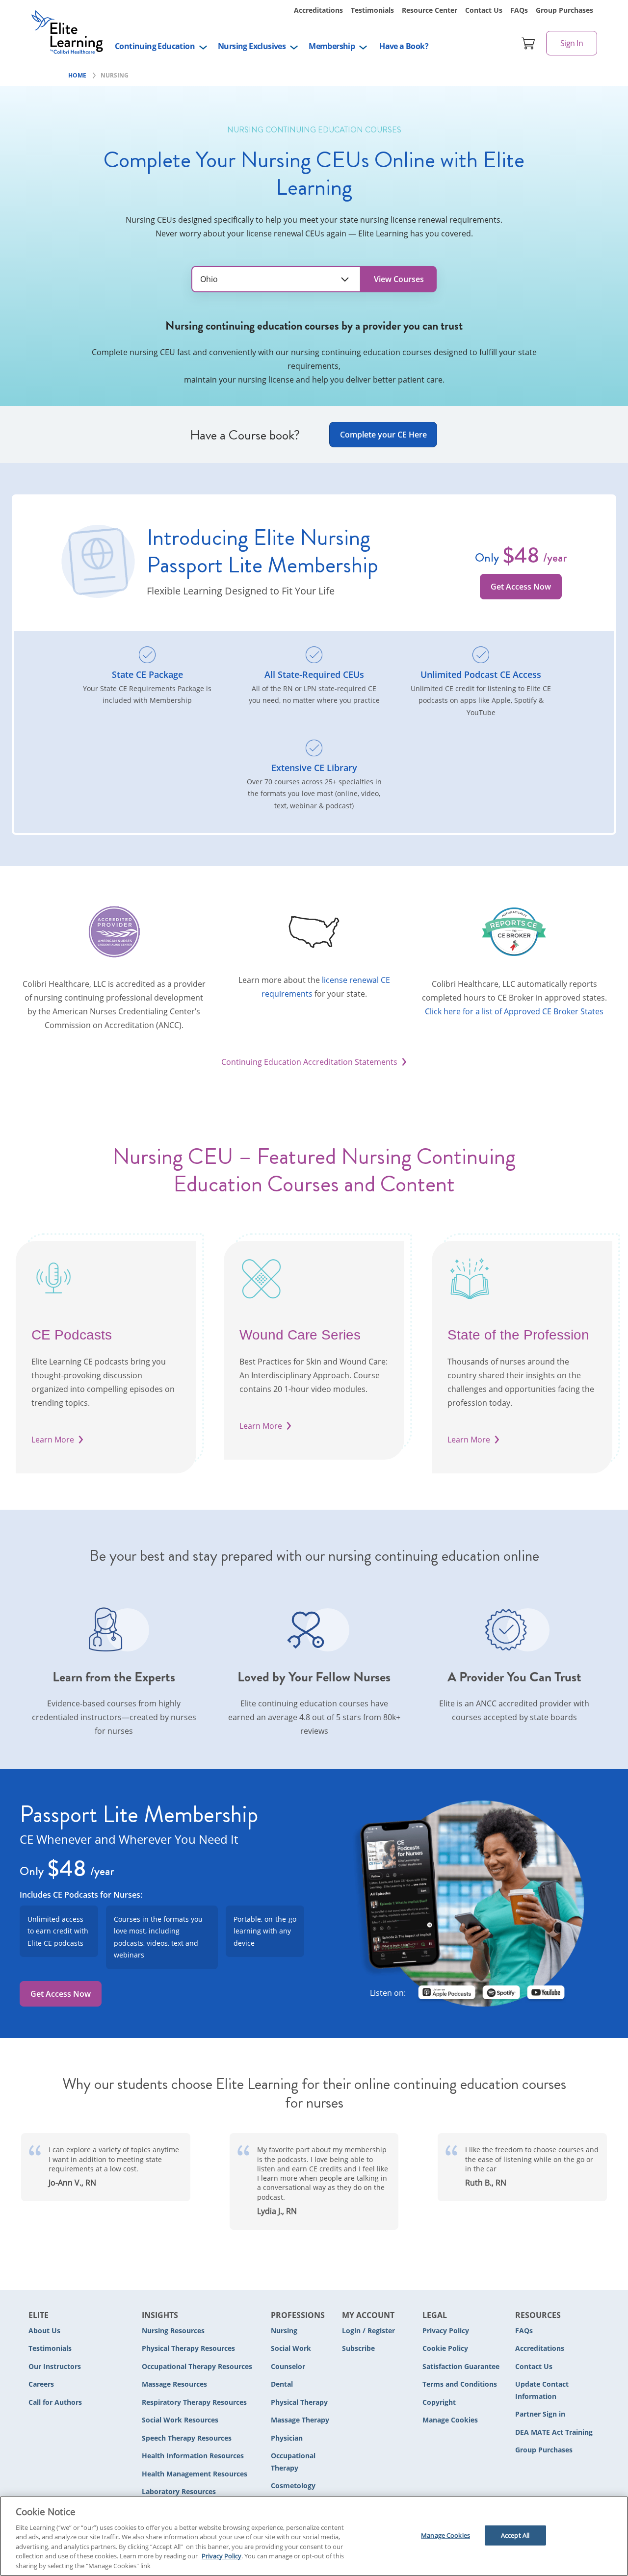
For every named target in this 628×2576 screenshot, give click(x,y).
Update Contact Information (542, 2390)
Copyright (439, 2402)
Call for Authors (55, 2402)
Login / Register (368, 2331)
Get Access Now (521, 587)
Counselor (288, 2366)
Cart (528, 43)
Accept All (515, 2535)
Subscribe (358, 2348)
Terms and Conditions (460, 2384)
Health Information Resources (193, 2456)
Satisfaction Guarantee (461, 2366)
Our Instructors (55, 2366)
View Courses (399, 279)
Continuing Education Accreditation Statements (309, 1062)
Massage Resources (174, 2384)
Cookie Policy (445, 2348)
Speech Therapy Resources (187, 2438)
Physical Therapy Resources (188, 2348)
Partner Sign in (540, 2414)
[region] (314, 2536)
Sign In (572, 43)
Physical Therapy (299, 2402)
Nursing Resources (173, 2331)
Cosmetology (293, 2486)
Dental (282, 2384)
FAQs (519, 10)
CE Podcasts (72, 1335)
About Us (44, 2331)
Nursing (284, 2331)
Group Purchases (564, 10)
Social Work (291, 2348)
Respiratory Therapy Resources (194, 2402)
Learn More (53, 1440)
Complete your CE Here (383, 435)
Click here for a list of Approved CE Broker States (514, 1011)
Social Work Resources (180, 2420)
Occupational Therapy (293, 2462)
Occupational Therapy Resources (197, 2366)
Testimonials (372, 10)
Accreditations (318, 10)
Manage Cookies (450, 2420)
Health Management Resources (195, 2474)
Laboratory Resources (179, 2491)
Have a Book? (404, 46)
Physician (287, 2438)
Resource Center (430, 10)
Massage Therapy (300, 2420)
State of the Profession (518, 1335)
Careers (41, 2384)
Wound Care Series (300, 1335)
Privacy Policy (446, 2331)
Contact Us (484, 10)
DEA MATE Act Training (554, 2432)
